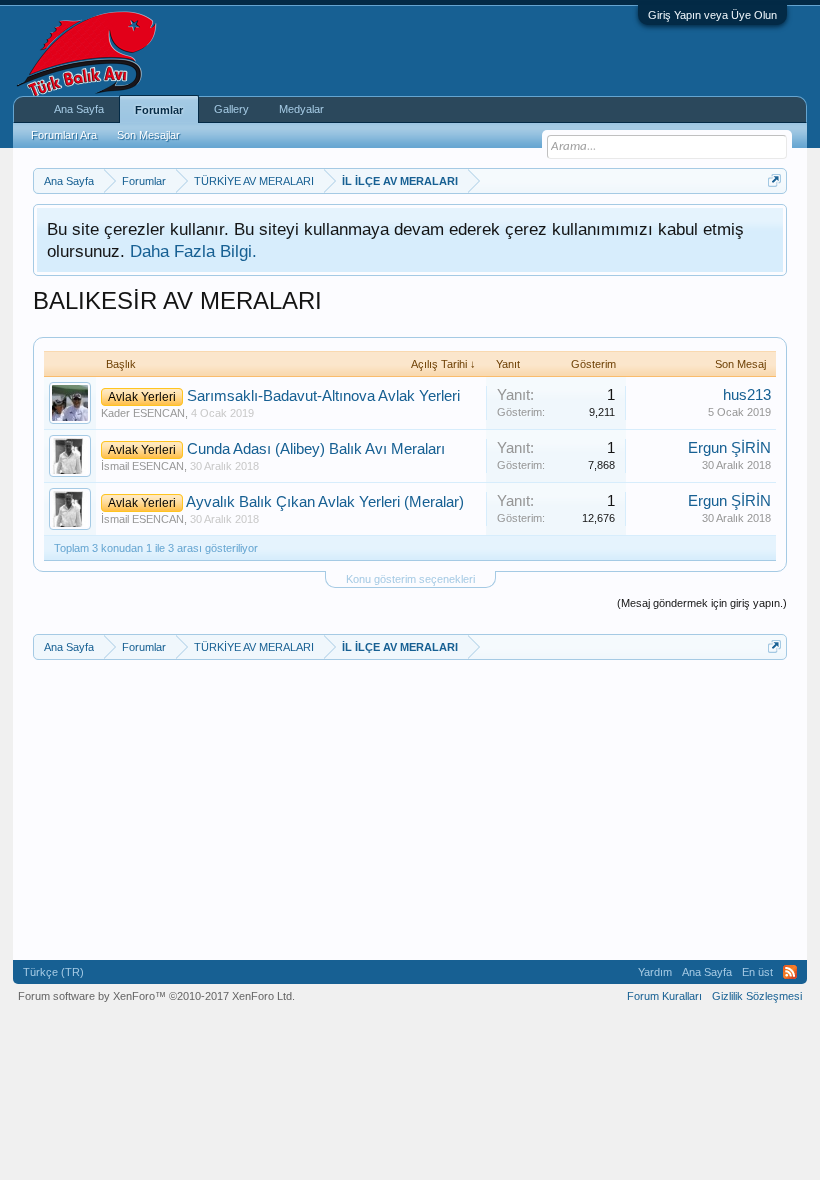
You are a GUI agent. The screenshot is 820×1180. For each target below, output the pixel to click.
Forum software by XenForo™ (156, 996)
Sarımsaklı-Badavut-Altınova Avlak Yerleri (323, 396)
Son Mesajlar (148, 135)
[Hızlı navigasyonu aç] (774, 180)
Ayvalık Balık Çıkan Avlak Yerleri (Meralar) (325, 502)
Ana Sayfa (79, 109)
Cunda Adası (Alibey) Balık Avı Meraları (316, 449)
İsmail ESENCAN (142, 466)
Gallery (231, 109)
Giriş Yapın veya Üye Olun (712, 15)
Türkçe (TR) (53, 972)
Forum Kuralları (664, 996)
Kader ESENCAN (143, 413)
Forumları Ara (64, 135)
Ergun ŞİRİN (729, 448)
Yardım (655, 972)
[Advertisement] (410, 810)
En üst (757, 972)
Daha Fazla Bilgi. (193, 251)
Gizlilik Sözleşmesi (757, 996)
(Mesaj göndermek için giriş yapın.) (702, 603)
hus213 (747, 395)
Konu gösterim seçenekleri (410, 579)
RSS (790, 972)
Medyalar (301, 109)
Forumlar (159, 110)
